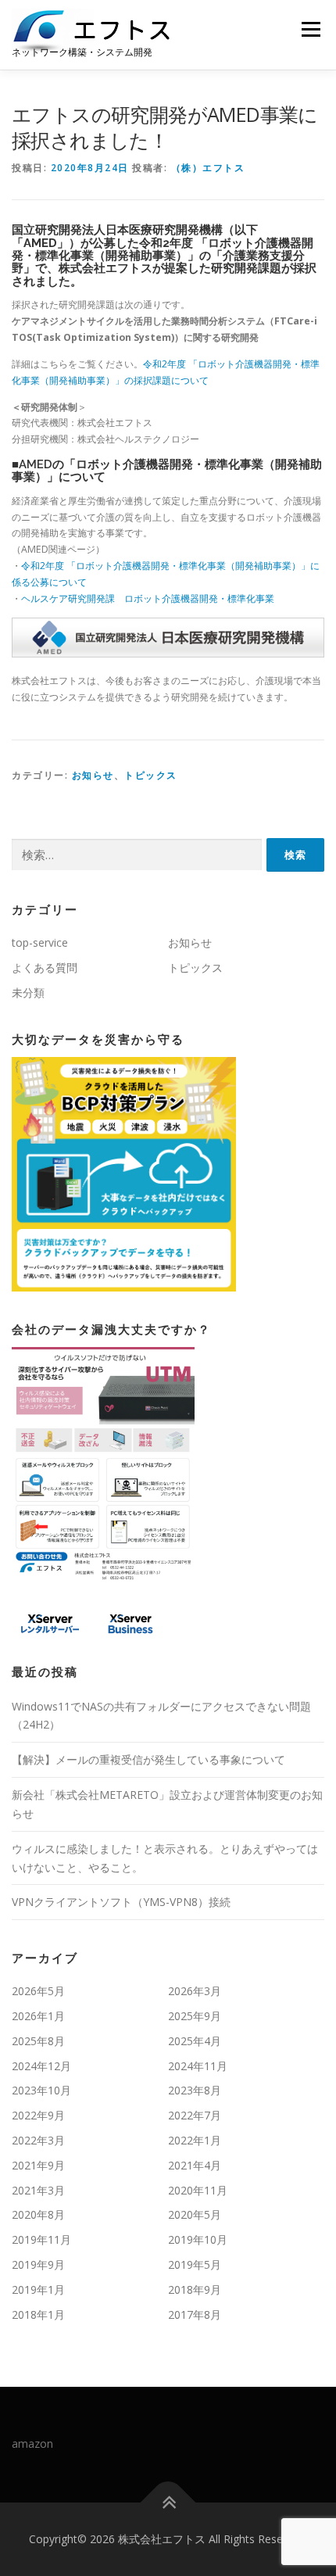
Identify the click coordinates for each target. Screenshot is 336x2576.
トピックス (151, 775)
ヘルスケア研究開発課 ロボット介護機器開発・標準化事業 (148, 598)
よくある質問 (45, 967)
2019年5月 (195, 2264)
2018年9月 (195, 2289)
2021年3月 (38, 2190)
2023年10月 (41, 2090)
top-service (40, 942)
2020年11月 (198, 2190)
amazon (32, 2443)
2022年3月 (38, 2140)
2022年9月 (38, 2115)
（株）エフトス (208, 168)
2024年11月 (198, 2066)
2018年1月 (38, 2314)
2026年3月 (195, 1991)
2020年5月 (195, 2214)
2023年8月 (195, 2090)
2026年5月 (38, 1991)
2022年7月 (195, 2115)
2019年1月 (38, 2289)
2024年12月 (41, 2066)
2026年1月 (38, 2016)
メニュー (311, 29)
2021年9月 (38, 2165)
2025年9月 (195, 2016)
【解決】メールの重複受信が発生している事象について (148, 1759)
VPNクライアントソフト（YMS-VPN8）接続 (121, 1902)
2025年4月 (195, 2041)
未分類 (28, 992)
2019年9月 (38, 2264)
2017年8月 (195, 2314)
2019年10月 (198, 2239)
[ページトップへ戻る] (168, 2503)
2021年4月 (195, 2165)
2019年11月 (41, 2239)
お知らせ (93, 775)
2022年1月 (195, 2140)
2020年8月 (38, 2214)
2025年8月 (38, 2041)
